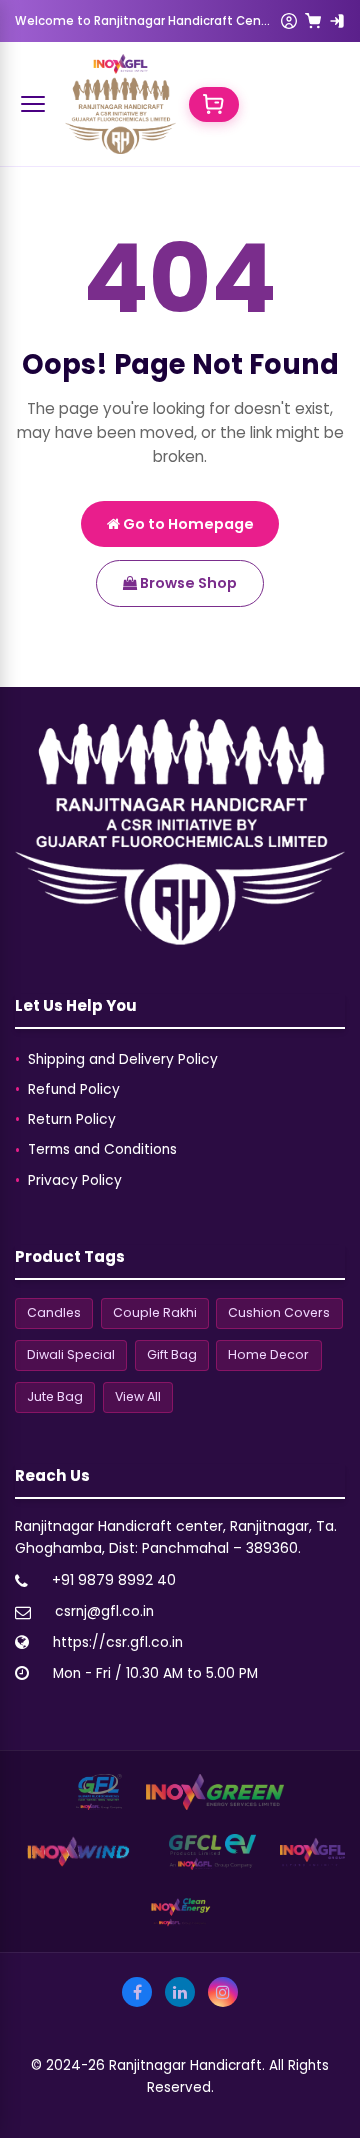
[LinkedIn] (180, 1992)
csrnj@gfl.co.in (104, 1611)
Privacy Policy (75, 1180)
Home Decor (268, 1354)
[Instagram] (223, 1992)
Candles (54, 1312)
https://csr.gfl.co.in (118, 1642)
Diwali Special (71, 1354)
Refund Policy (74, 1089)
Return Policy (72, 1119)
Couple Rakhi (155, 1312)
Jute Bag (55, 1396)
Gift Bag (172, 1354)
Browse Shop (187, 583)
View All (138, 1396)
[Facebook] (137, 1992)
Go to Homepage (187, 524)
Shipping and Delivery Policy (123, 1059)
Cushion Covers (279, 1312)
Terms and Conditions (102, 1149)
